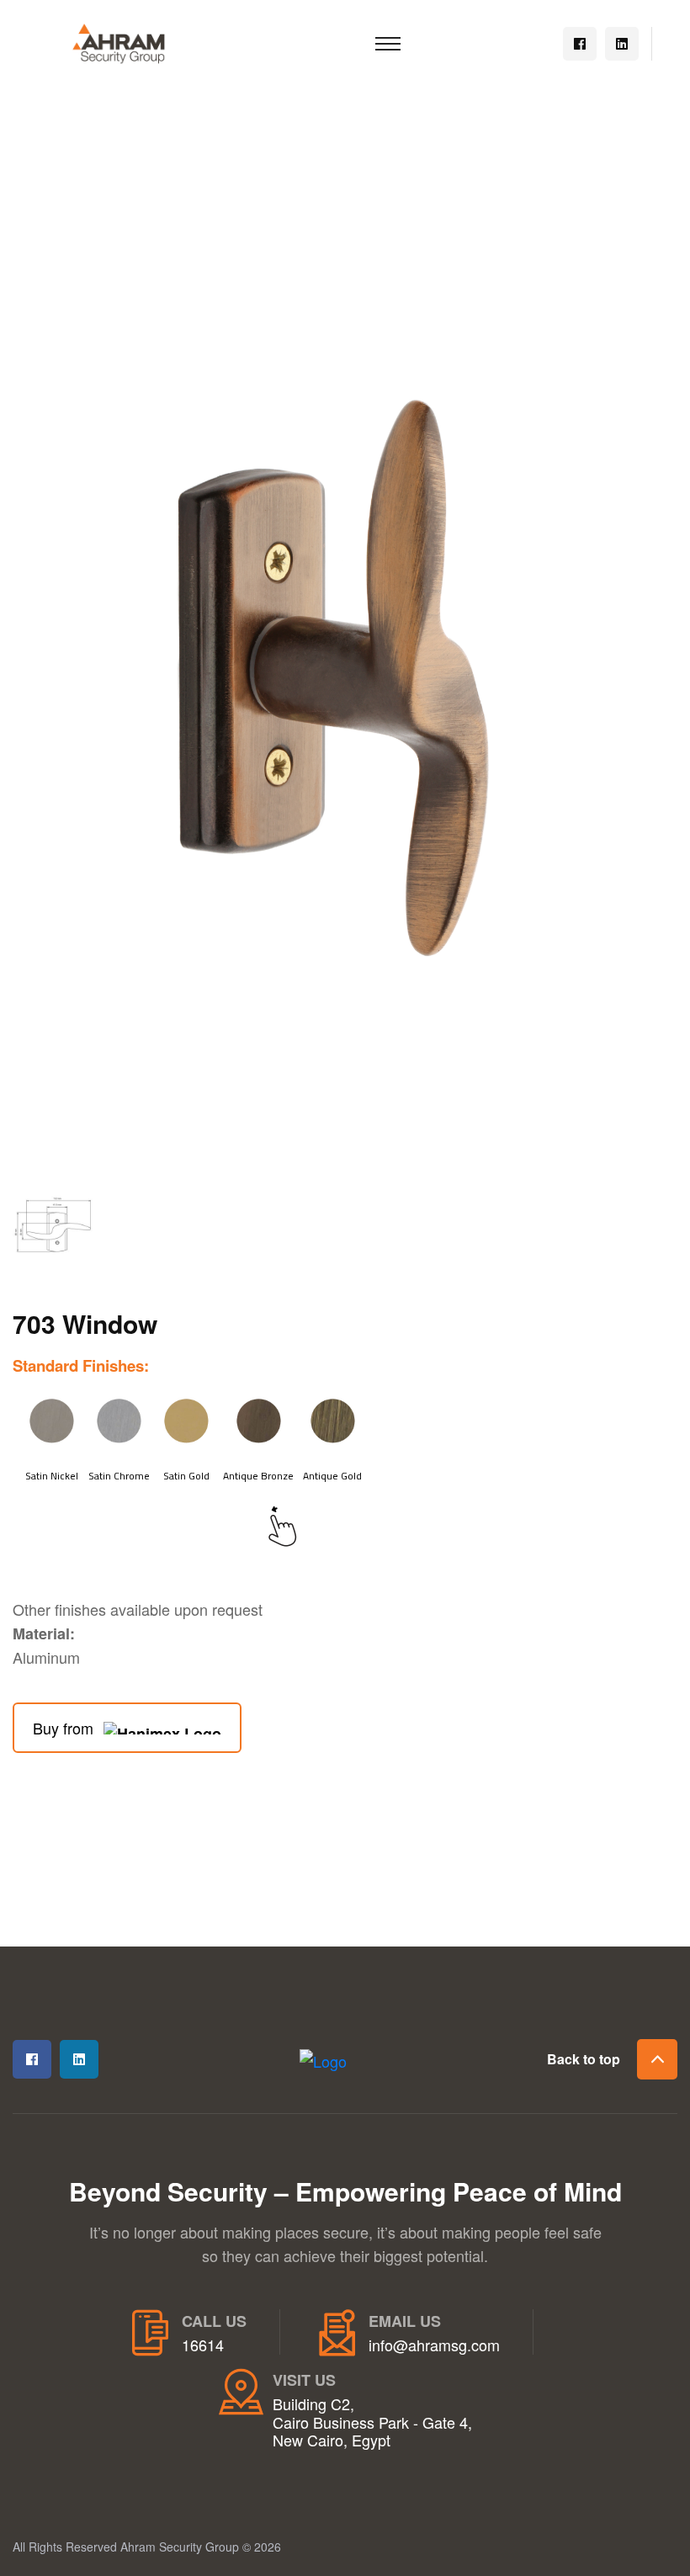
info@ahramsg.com (434, 2345)
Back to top (584, 2059)
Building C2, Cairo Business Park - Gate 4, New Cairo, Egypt (372, 2422)
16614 (203, 2345)
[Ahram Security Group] (119, 41)
